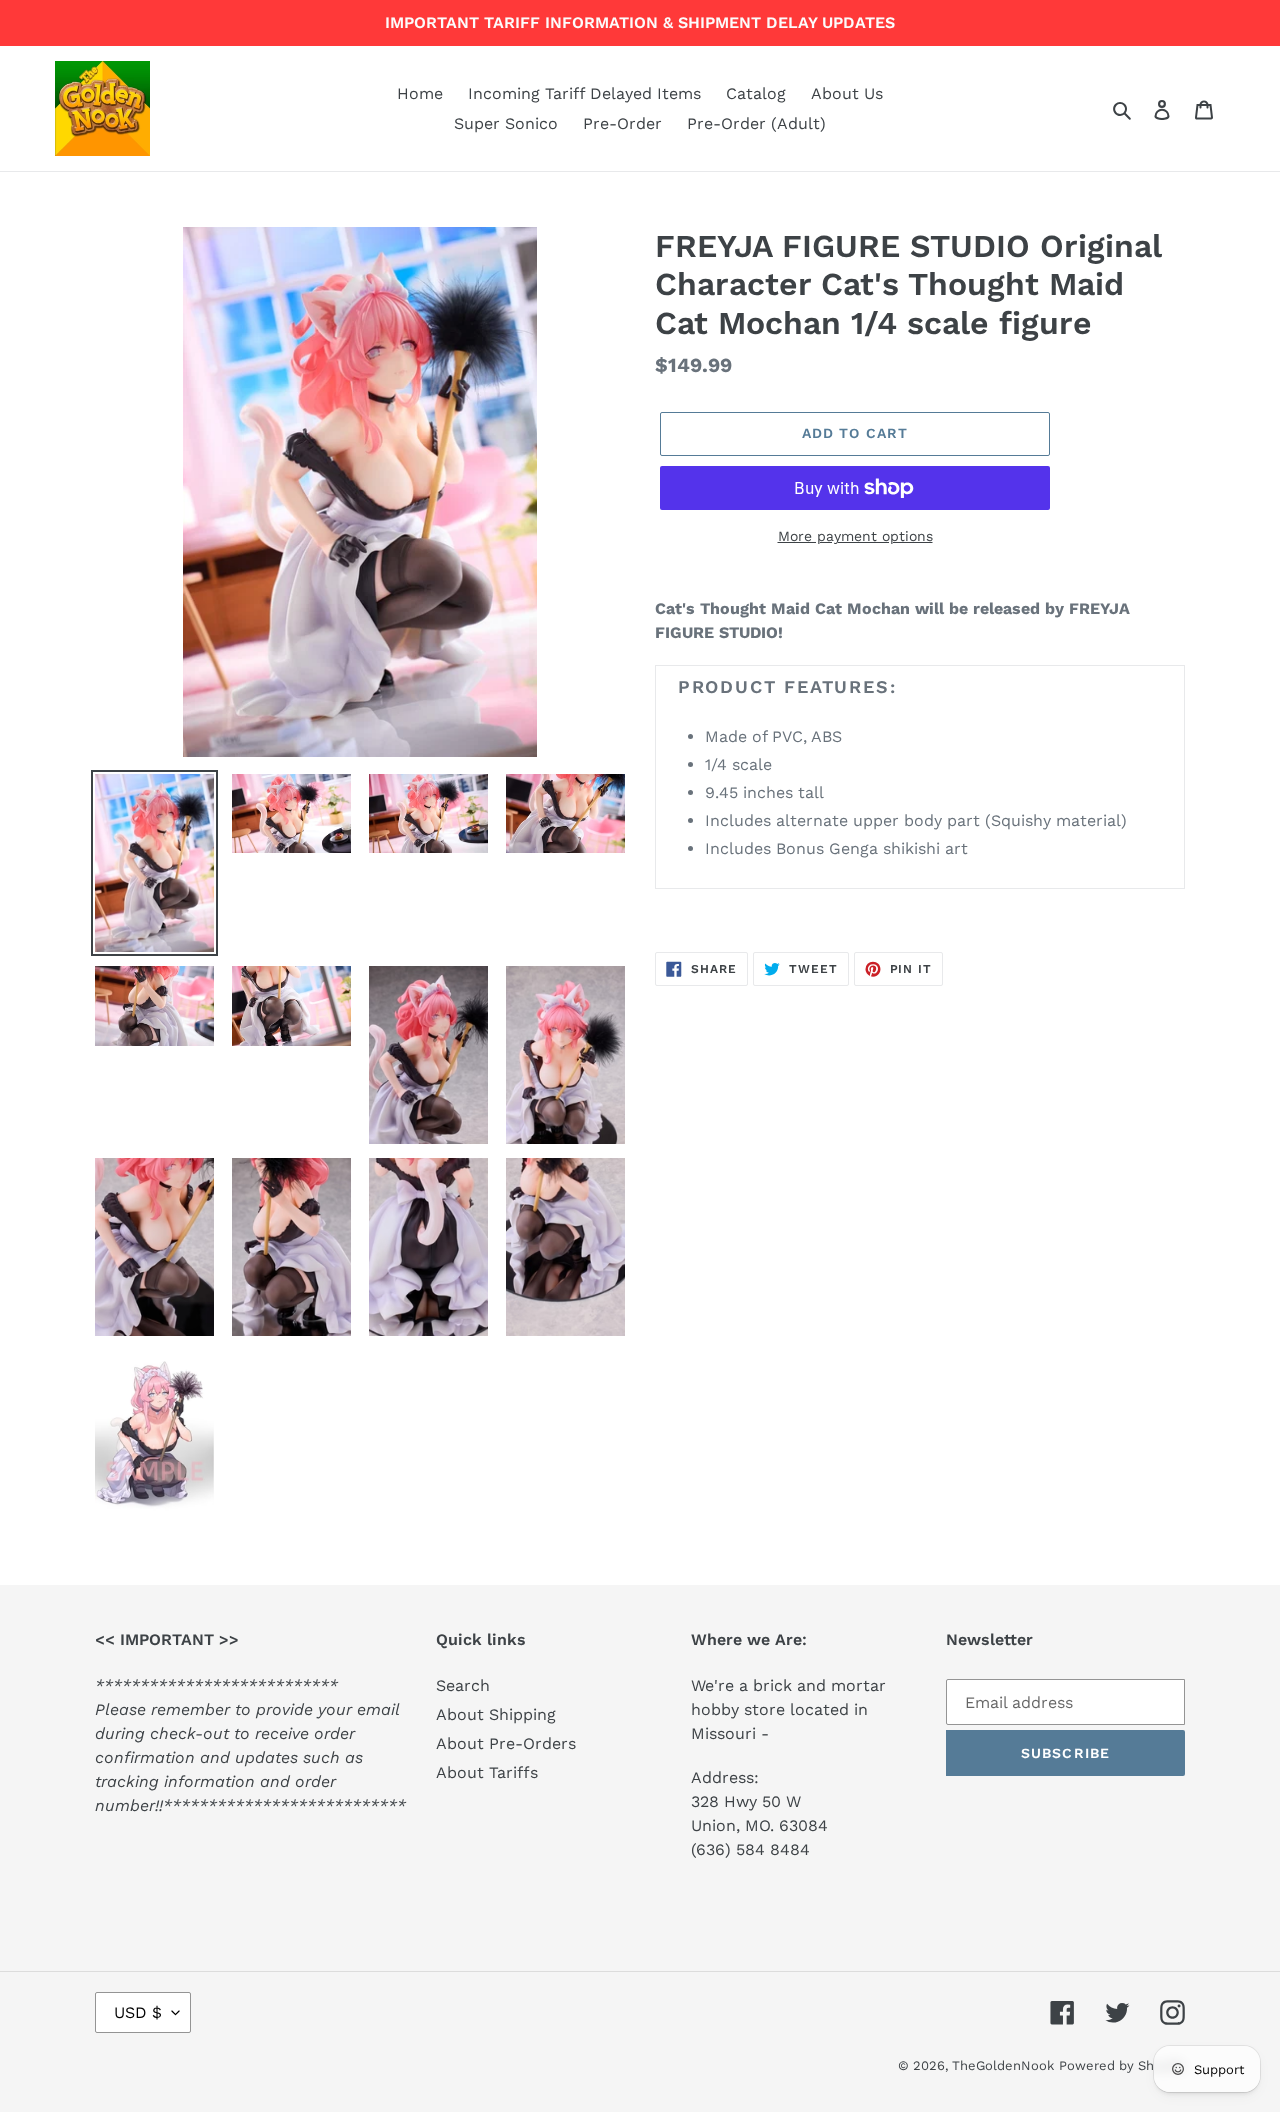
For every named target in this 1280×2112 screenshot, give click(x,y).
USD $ (138, 2012)
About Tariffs (487, 1772)
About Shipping (496, 1714)
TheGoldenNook (1003, 2065)
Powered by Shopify (1122, 2065)
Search (463, 1685)
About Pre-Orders (506, 1743)
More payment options (855, 536)
